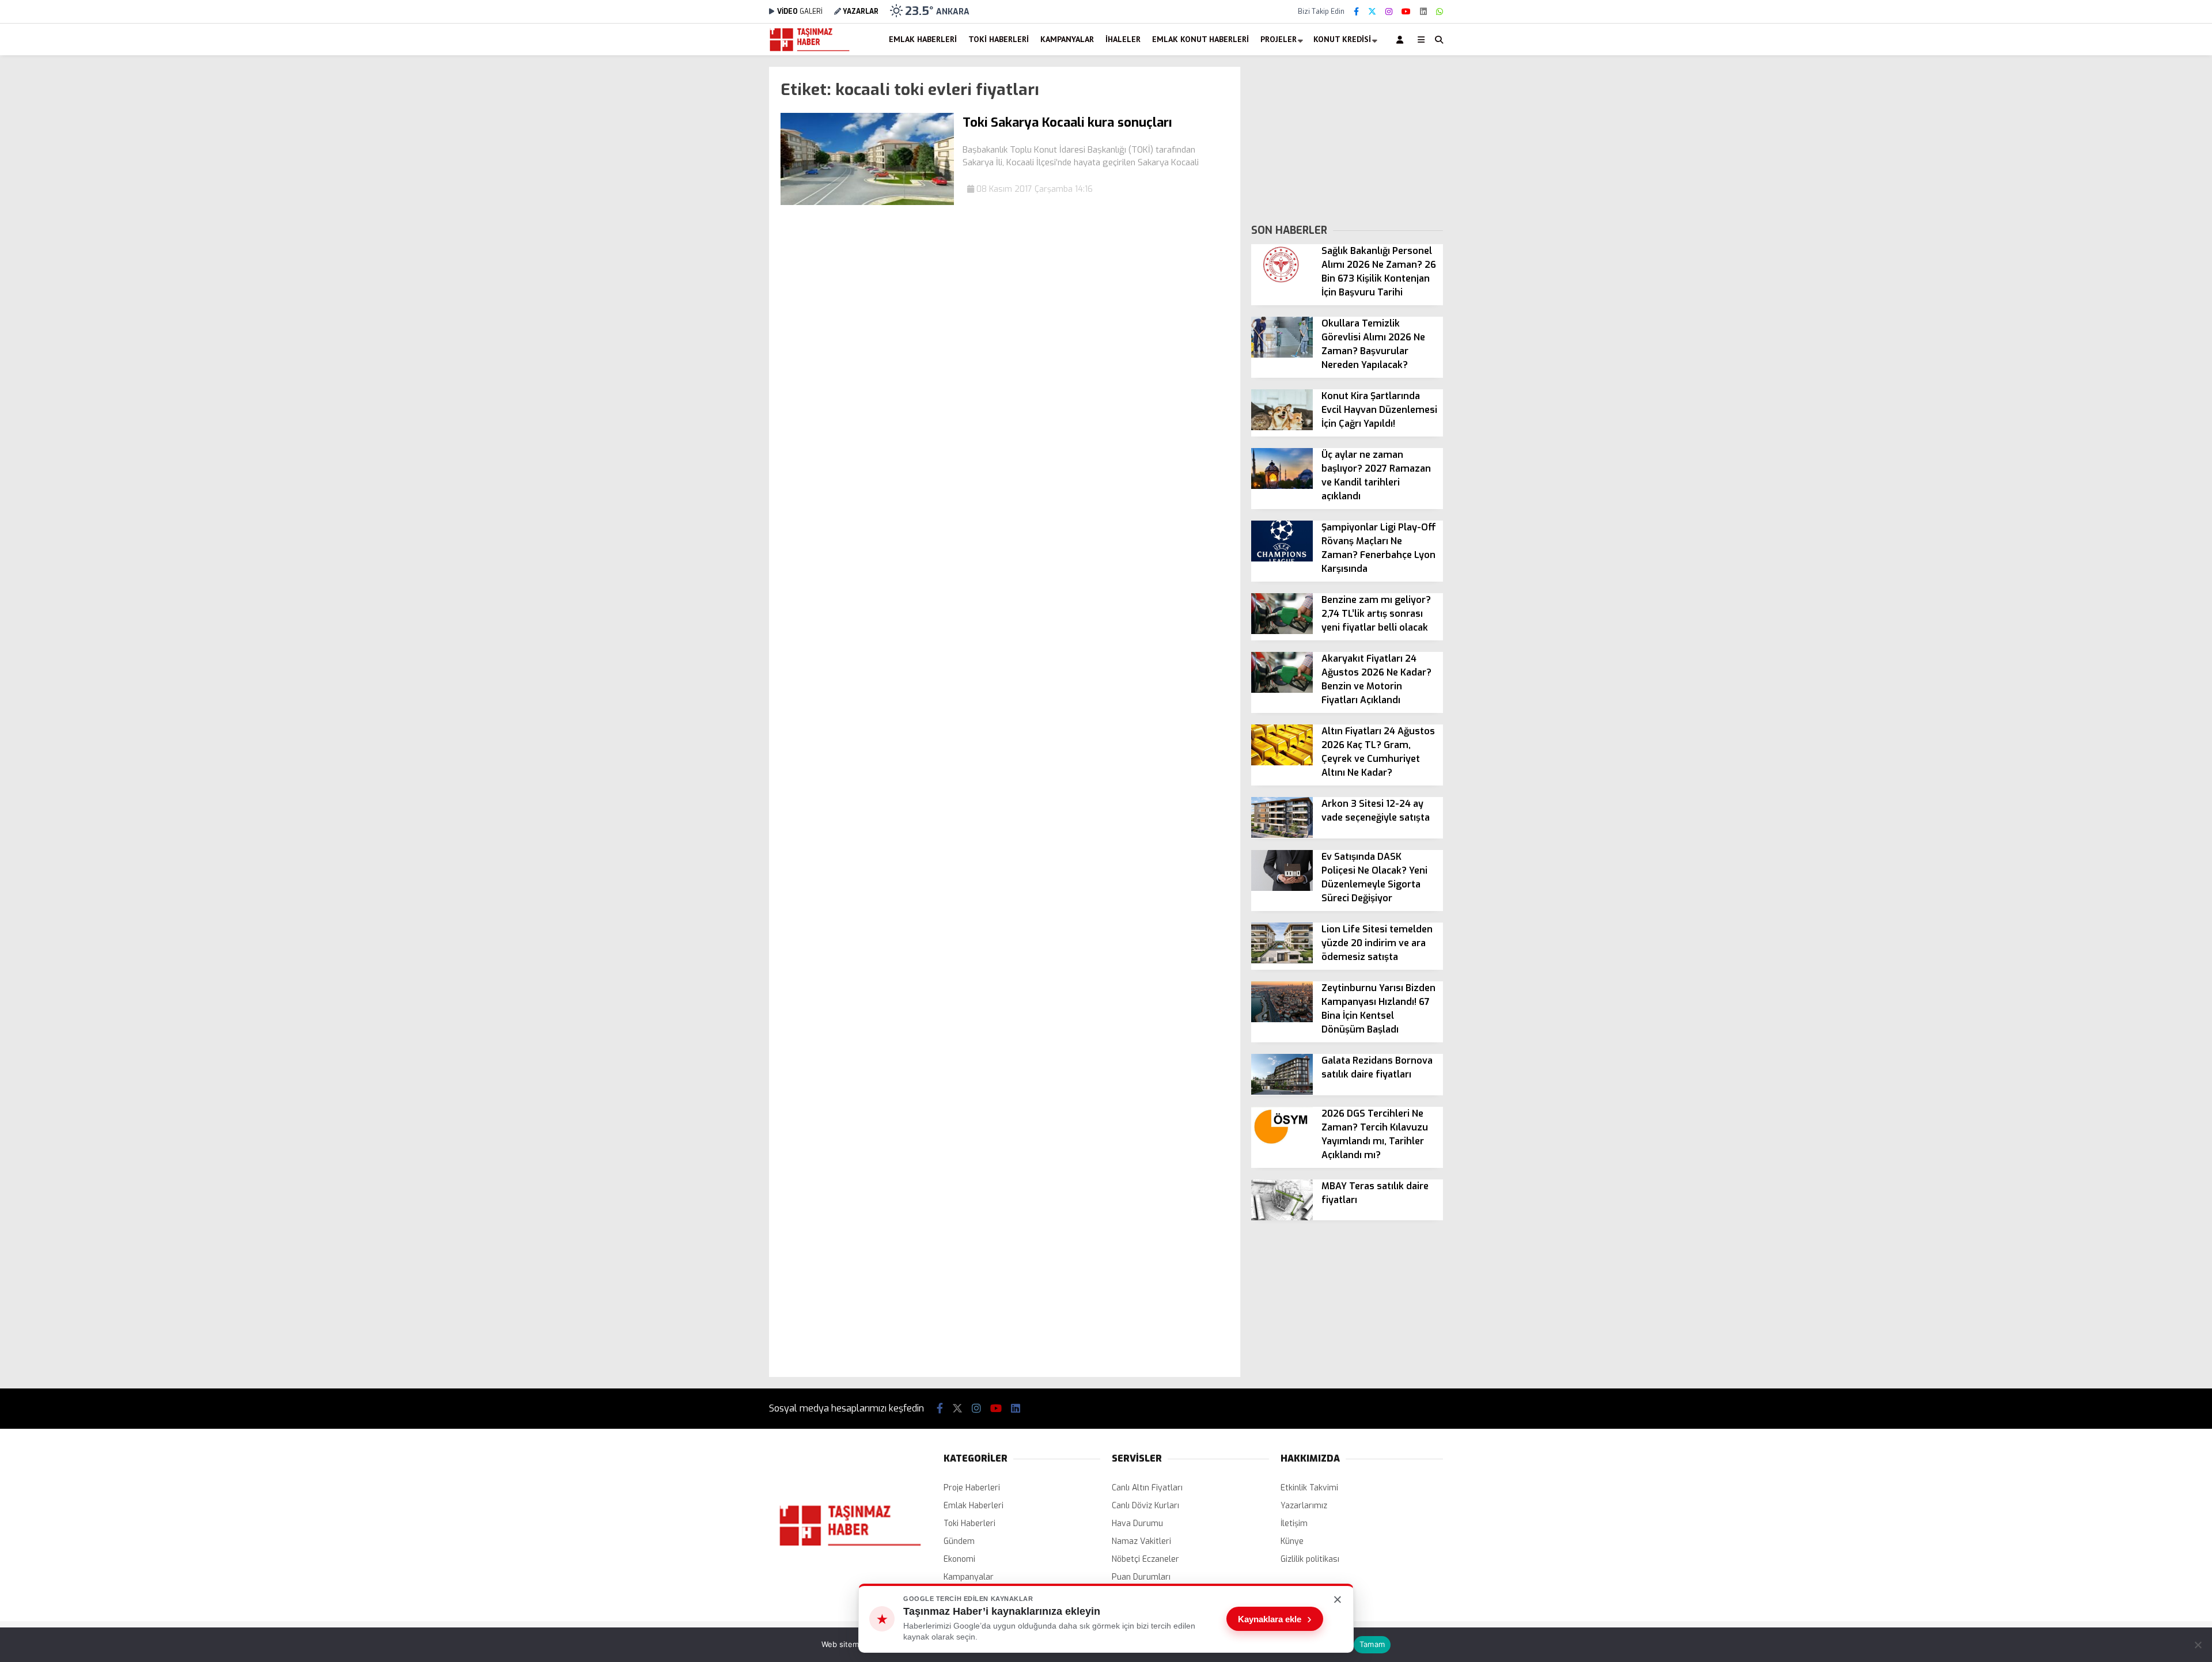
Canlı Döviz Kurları (1145, 1506)
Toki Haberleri (999, 39)
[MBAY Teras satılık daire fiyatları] (1282, 1218)
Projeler (1279, 39)
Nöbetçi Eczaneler (1145, 1559)
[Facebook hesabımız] (1356, 12)
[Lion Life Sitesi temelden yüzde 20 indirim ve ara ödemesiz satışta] (1282, 961)
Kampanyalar (1067, 39)
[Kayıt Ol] (1402, 39)
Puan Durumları (1141, 1577)
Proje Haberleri (972, 1488)
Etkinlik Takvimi (1309, 1488)
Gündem (959, 1541)
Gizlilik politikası (1310, 1559)
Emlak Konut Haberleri (1200, 39)
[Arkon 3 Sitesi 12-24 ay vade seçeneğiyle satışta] (1282, 835)
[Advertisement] (711, 240)
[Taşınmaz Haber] (810, 50)
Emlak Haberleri (923, 39)
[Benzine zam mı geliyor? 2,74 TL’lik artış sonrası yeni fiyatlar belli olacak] (1282, 631)
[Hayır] (2198, 1645)
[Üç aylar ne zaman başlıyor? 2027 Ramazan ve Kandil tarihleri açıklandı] (1282, 486)
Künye (1292, 1541)
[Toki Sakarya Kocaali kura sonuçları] (867, 202)
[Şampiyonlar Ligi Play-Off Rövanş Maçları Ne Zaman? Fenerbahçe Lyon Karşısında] (1282, 559)
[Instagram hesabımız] (1389, 12)
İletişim (1294, 1523)
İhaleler (1123, 39)
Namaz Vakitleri (1141, 1541)
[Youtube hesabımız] (1406, 12)
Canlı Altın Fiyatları (1147, 1488)
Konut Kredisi (1342, 39)
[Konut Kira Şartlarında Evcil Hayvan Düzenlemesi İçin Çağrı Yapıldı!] (1282, 428)
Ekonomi (959, 1559)
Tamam (1372, 1644)
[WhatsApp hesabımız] (1440, 12)
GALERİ (800, 12)
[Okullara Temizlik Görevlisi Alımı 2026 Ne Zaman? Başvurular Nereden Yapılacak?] (1282, 355)
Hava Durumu (1137, 1523)
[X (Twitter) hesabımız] (1372, 12)
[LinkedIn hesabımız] (1423, 12)
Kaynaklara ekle (1275, 1619)
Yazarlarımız (1304, 1506)
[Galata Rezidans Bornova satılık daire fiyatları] (1282, 1092)
